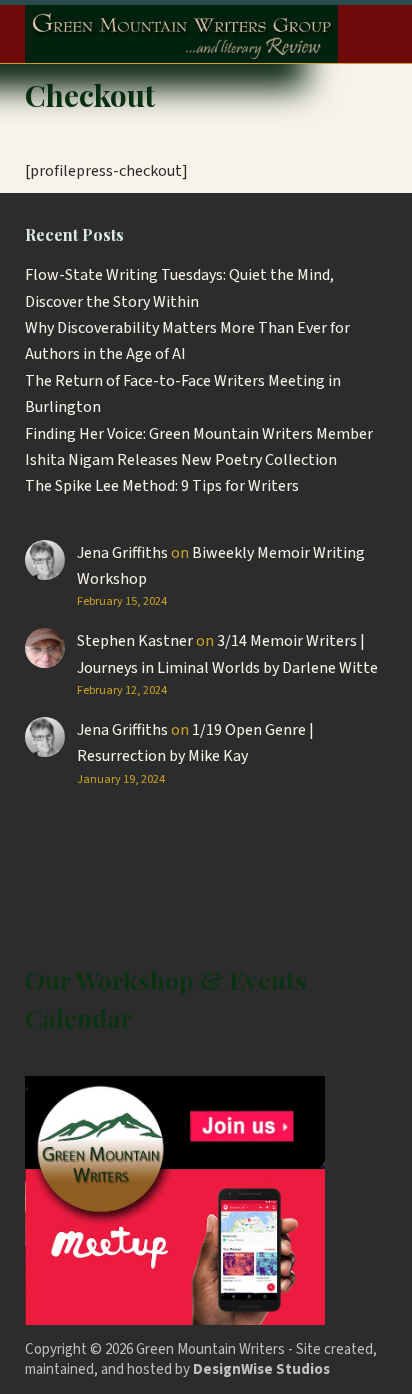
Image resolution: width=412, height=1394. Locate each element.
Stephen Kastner (135, 641)
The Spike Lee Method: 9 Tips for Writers (162, 486)
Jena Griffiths (122, 553)
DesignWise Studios (261, 1369)
